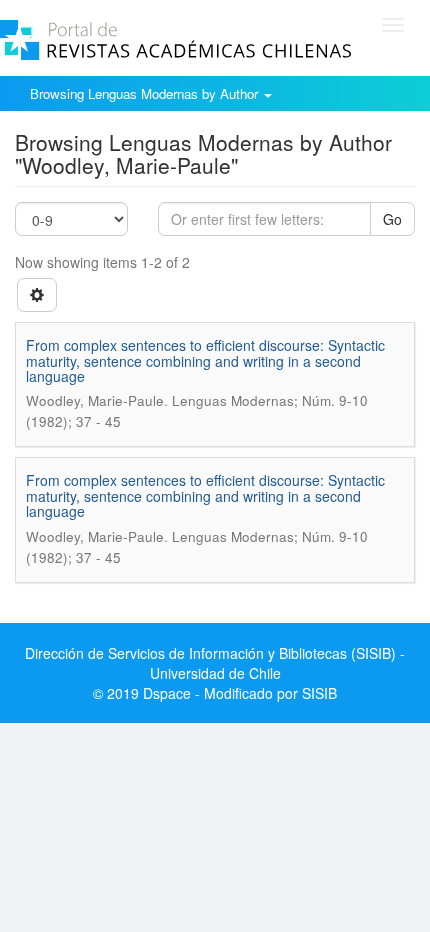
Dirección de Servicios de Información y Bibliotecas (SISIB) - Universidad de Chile (215, 663)
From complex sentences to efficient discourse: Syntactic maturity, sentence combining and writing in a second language (205, 360)
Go (392, 219)
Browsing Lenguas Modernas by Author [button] (146, 93)
